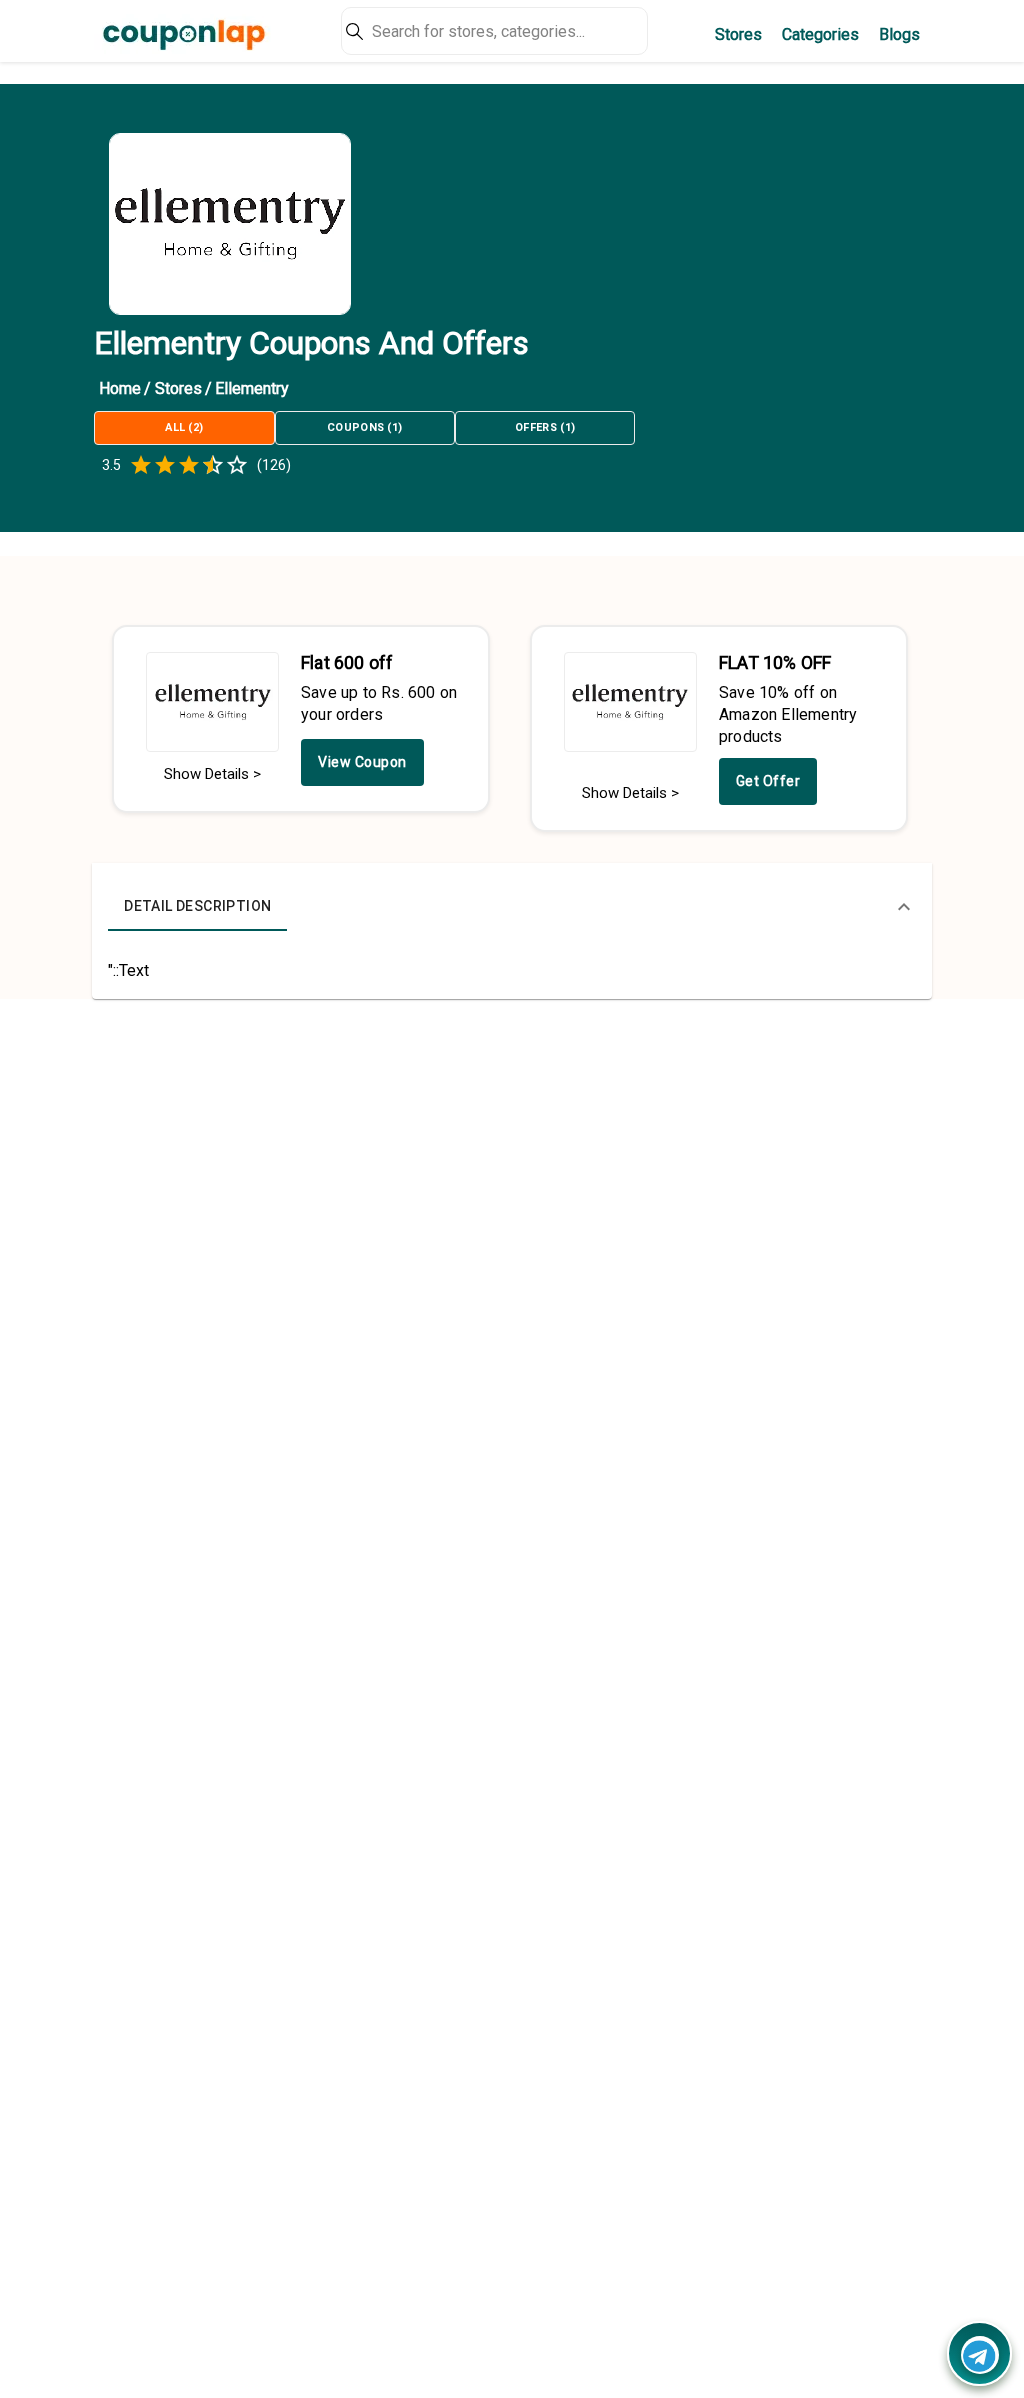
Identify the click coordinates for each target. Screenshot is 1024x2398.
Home (120, 388)
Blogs (899, 34)
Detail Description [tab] (197, 906)
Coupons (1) (365, 427)
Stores (738, 34)
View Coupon (362, 762)
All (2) (184, 427)
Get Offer (768, 781)
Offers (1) (545, 427)
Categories (820, 34)
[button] (512, 907)
